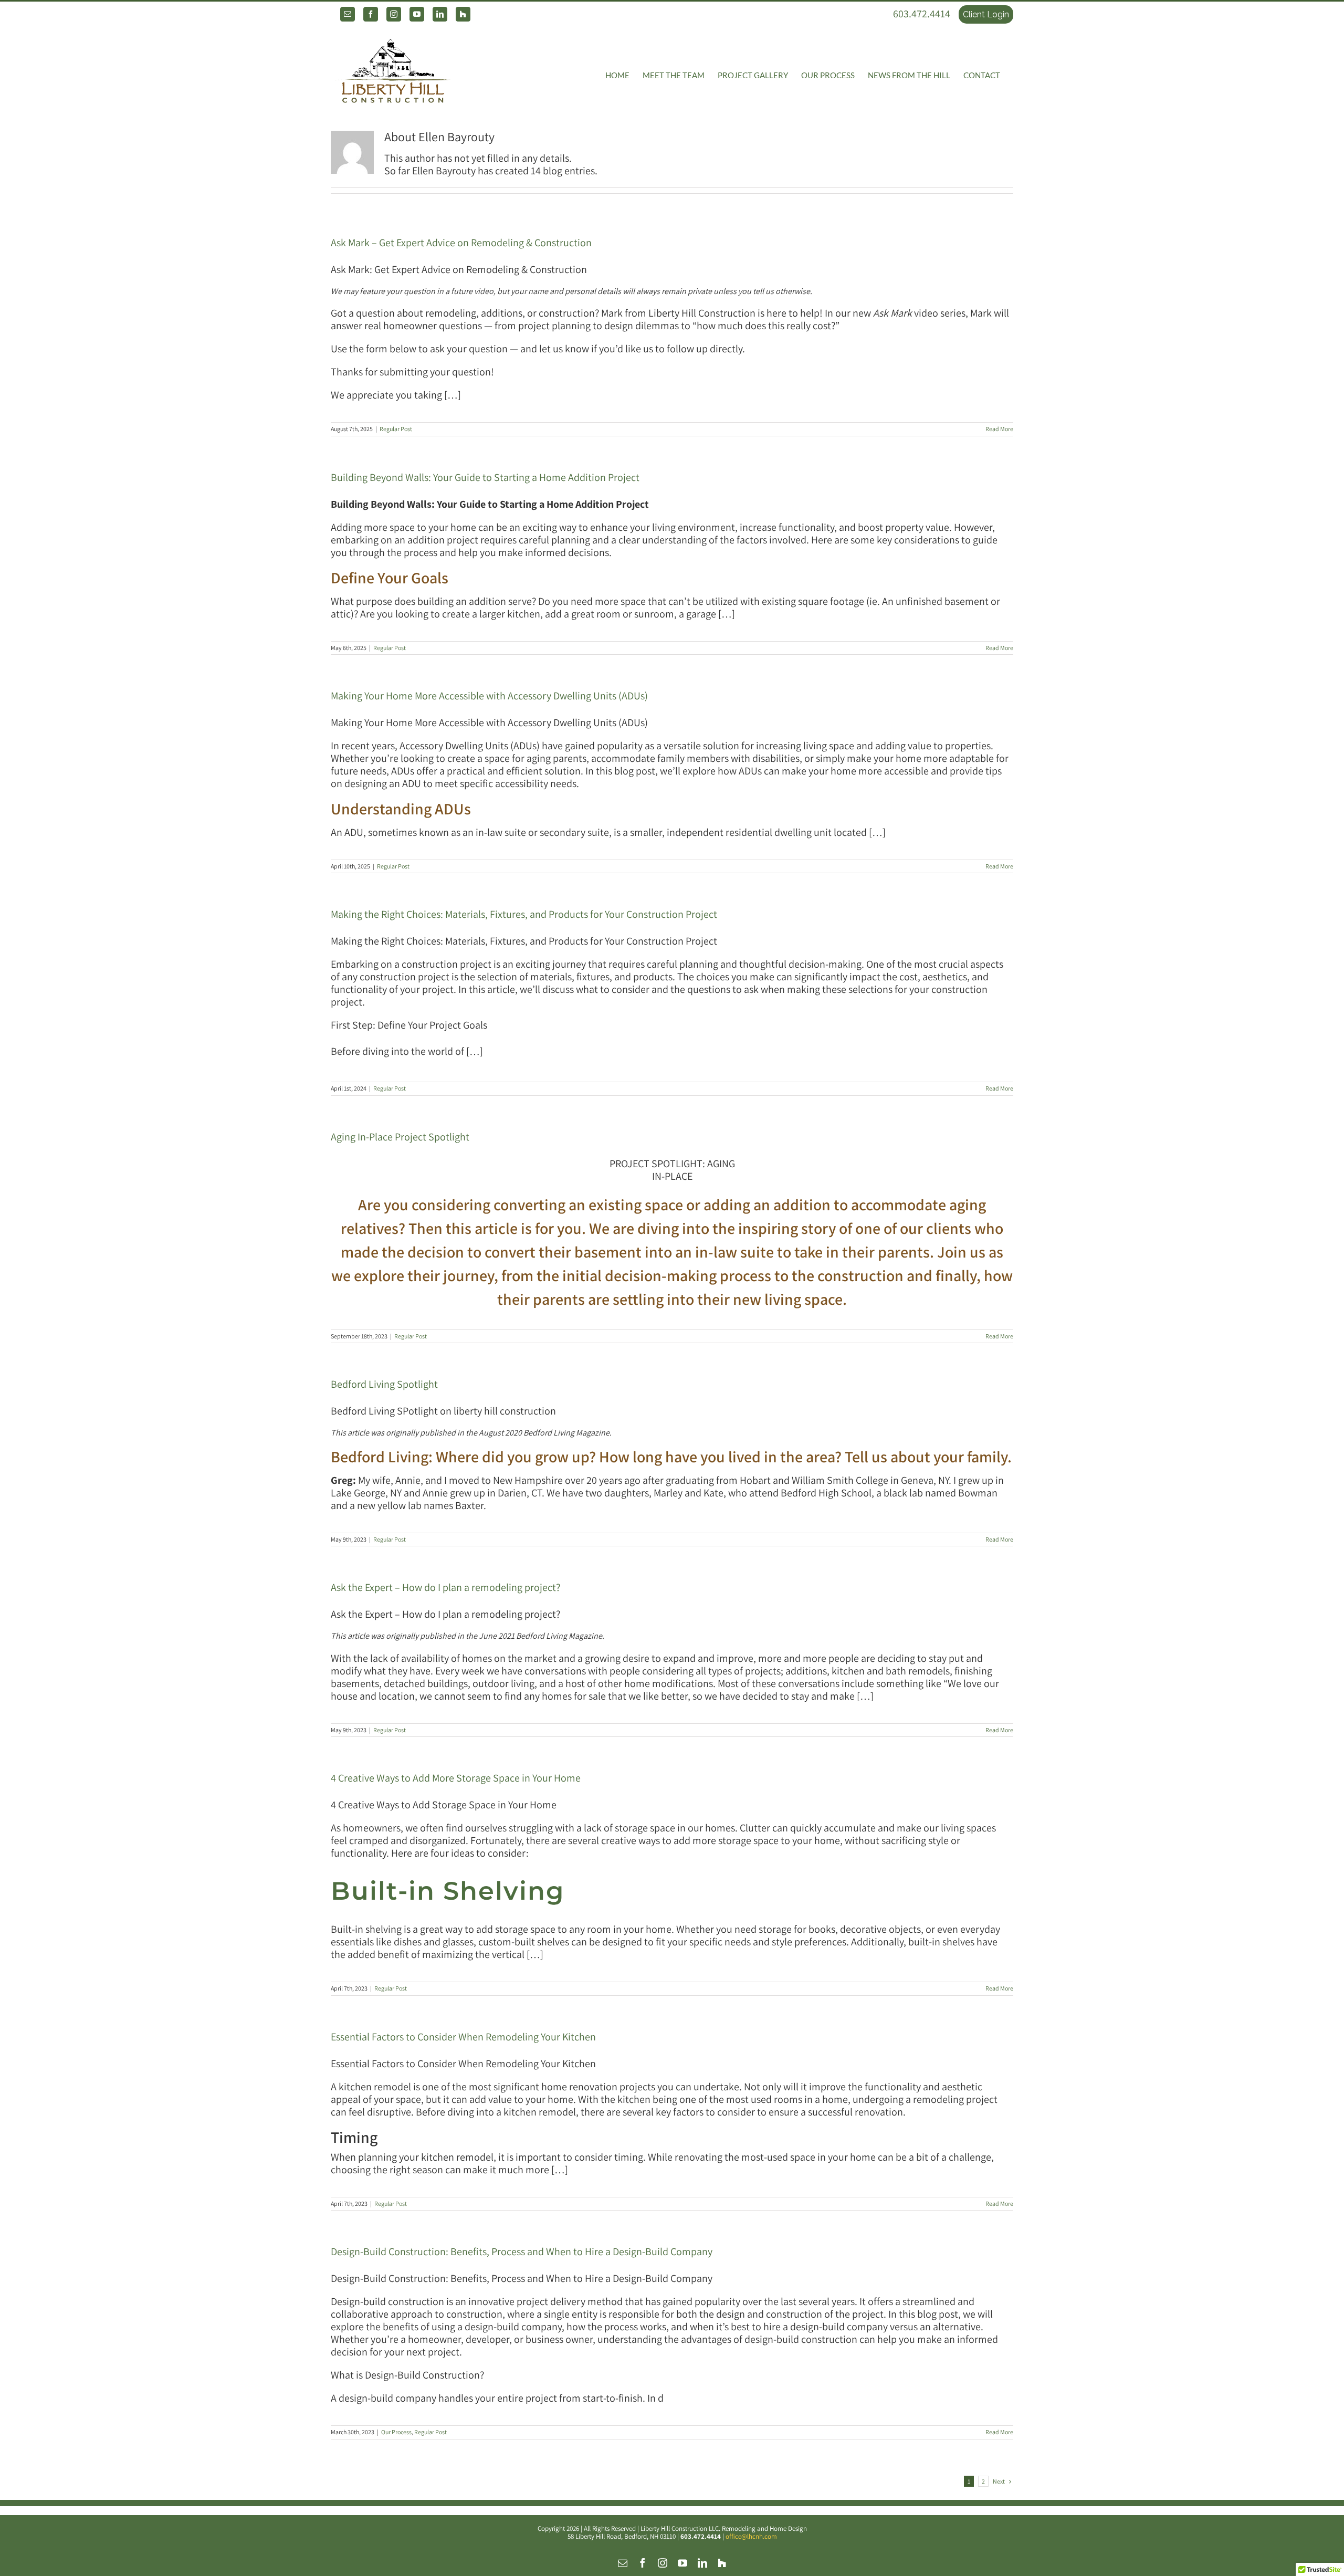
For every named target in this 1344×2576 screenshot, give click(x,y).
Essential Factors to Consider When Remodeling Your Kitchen (463, 2037)
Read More (999, 429)
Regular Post (396, 429)
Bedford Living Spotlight (384, 1384)
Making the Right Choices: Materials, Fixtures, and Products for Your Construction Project (524, 914)
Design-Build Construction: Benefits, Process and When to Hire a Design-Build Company (522, 2252)
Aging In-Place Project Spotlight (400, 1137)
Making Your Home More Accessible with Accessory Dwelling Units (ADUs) (489, 696)
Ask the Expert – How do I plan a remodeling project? (445, 1587)
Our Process (396, 2432)
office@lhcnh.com (751, 2536)
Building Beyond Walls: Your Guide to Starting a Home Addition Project (485, 477)
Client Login (986, 14)
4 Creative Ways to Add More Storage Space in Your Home (456, 1778)
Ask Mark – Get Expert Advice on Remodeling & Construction (461, 243)
